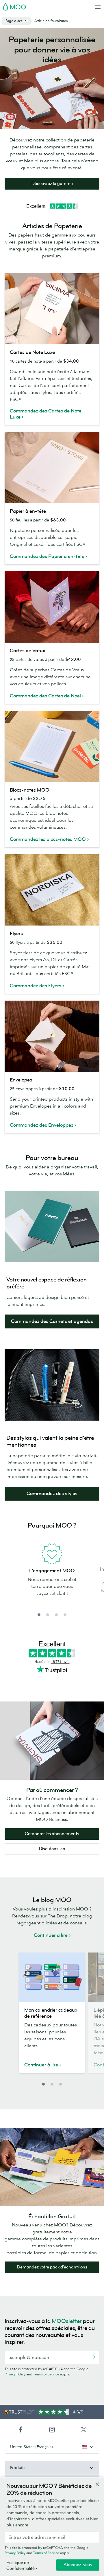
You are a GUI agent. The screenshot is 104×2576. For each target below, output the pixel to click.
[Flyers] (52, 890)
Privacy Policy (15, 2374)
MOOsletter (67, 2321)
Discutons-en (52, 1849)
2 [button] (48, 1615)
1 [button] (39, 1615)
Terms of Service (46, 2374)
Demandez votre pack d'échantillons (52, 2267)
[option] (52, 1577)
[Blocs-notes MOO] (52, 746)
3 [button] (56, 1615)
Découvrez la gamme (52, 184)
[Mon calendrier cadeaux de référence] (52, 1977)
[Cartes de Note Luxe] (52, 309)
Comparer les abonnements (52, 1834)
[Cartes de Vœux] (52, 607)
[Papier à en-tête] (52, 468)
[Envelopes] (52, 1036)
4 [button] (65, 1615)
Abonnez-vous (78, 2565)
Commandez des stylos (52, 1494)
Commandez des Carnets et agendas (52, 1321)
